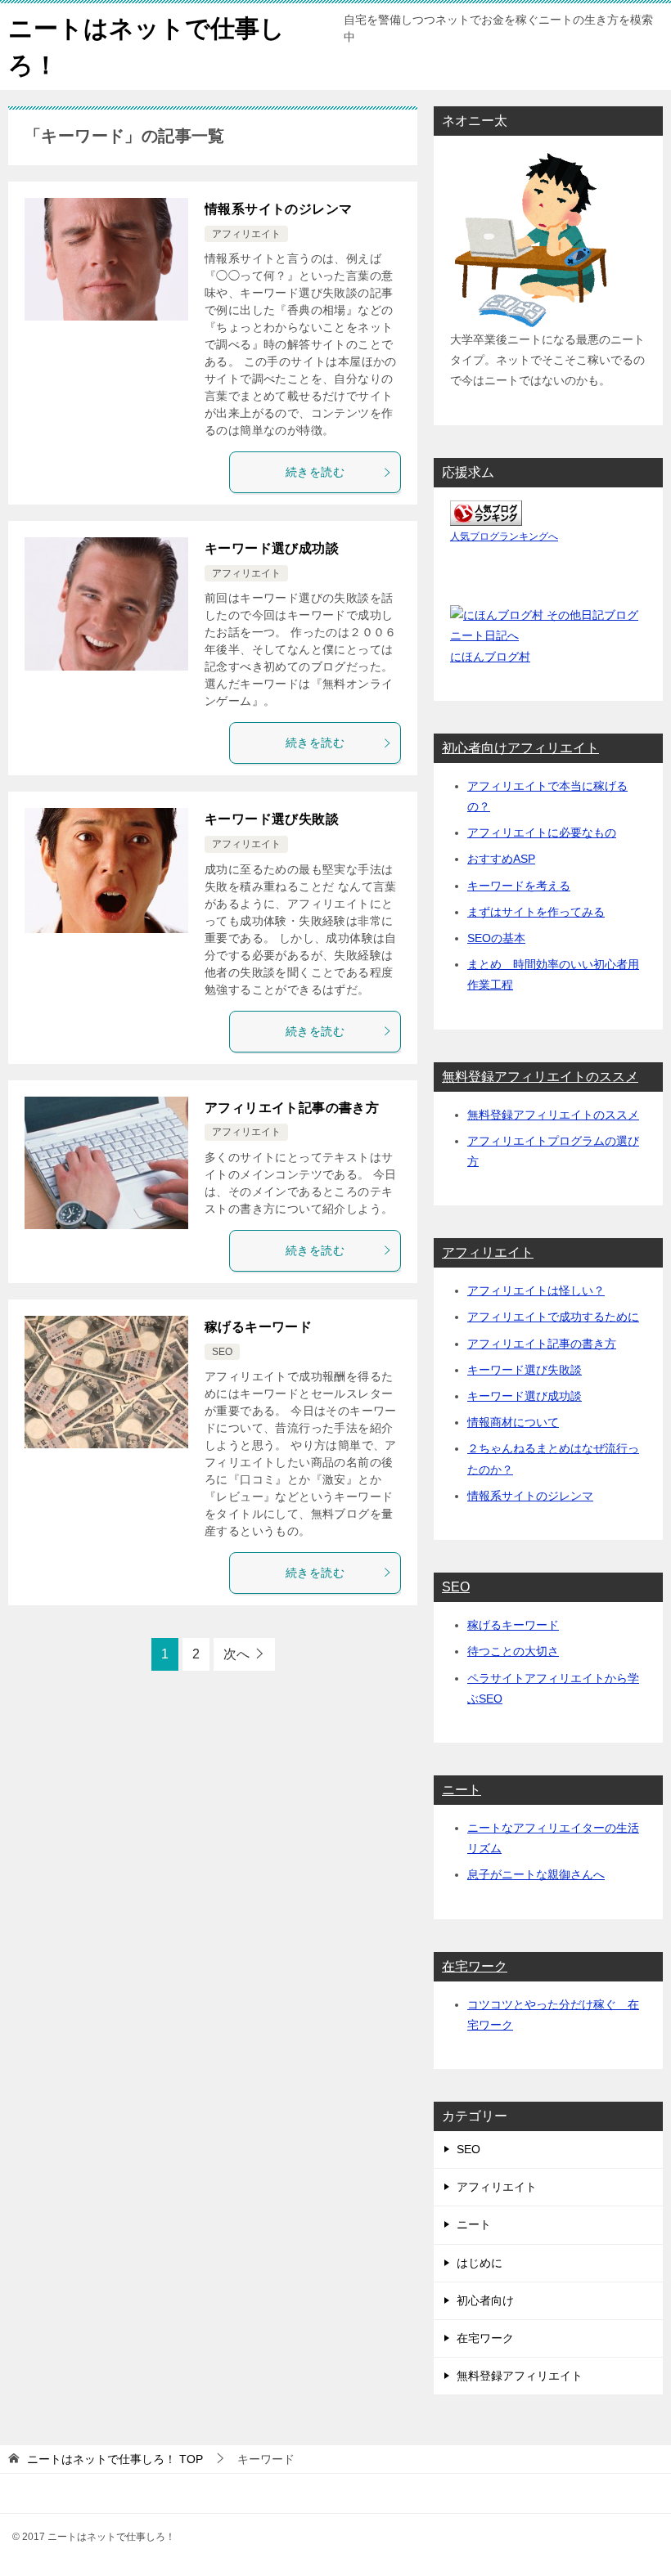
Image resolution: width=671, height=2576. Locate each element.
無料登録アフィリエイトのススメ (540, 1077)
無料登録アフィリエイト (520, 2376)
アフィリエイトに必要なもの (542, 832)
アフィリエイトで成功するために (553, 1317)
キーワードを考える (519, 886)
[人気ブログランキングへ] (486, 514)
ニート (462, 1790)
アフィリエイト (246, 234)
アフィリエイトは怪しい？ (536, 1290)
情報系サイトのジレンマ (278, 209)
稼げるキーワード (258, 1327)
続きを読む (315, 472)
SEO (222, 1352)
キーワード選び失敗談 (272, 819)
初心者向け (485, 2300)
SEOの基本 (496, 938)
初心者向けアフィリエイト (520, 748)
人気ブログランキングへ (504, 536)
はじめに (480, 2263)
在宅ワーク (475, 1966)
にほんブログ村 (490, 657)
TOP (115, 2459)
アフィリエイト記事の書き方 (292, 1108)
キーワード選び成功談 (272, 548)
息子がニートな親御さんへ (536, 1874)
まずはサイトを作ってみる (536, 912)
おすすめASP (501, 859)
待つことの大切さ (513, 1651)
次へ (236, 1654)
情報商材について (513, 1422)
